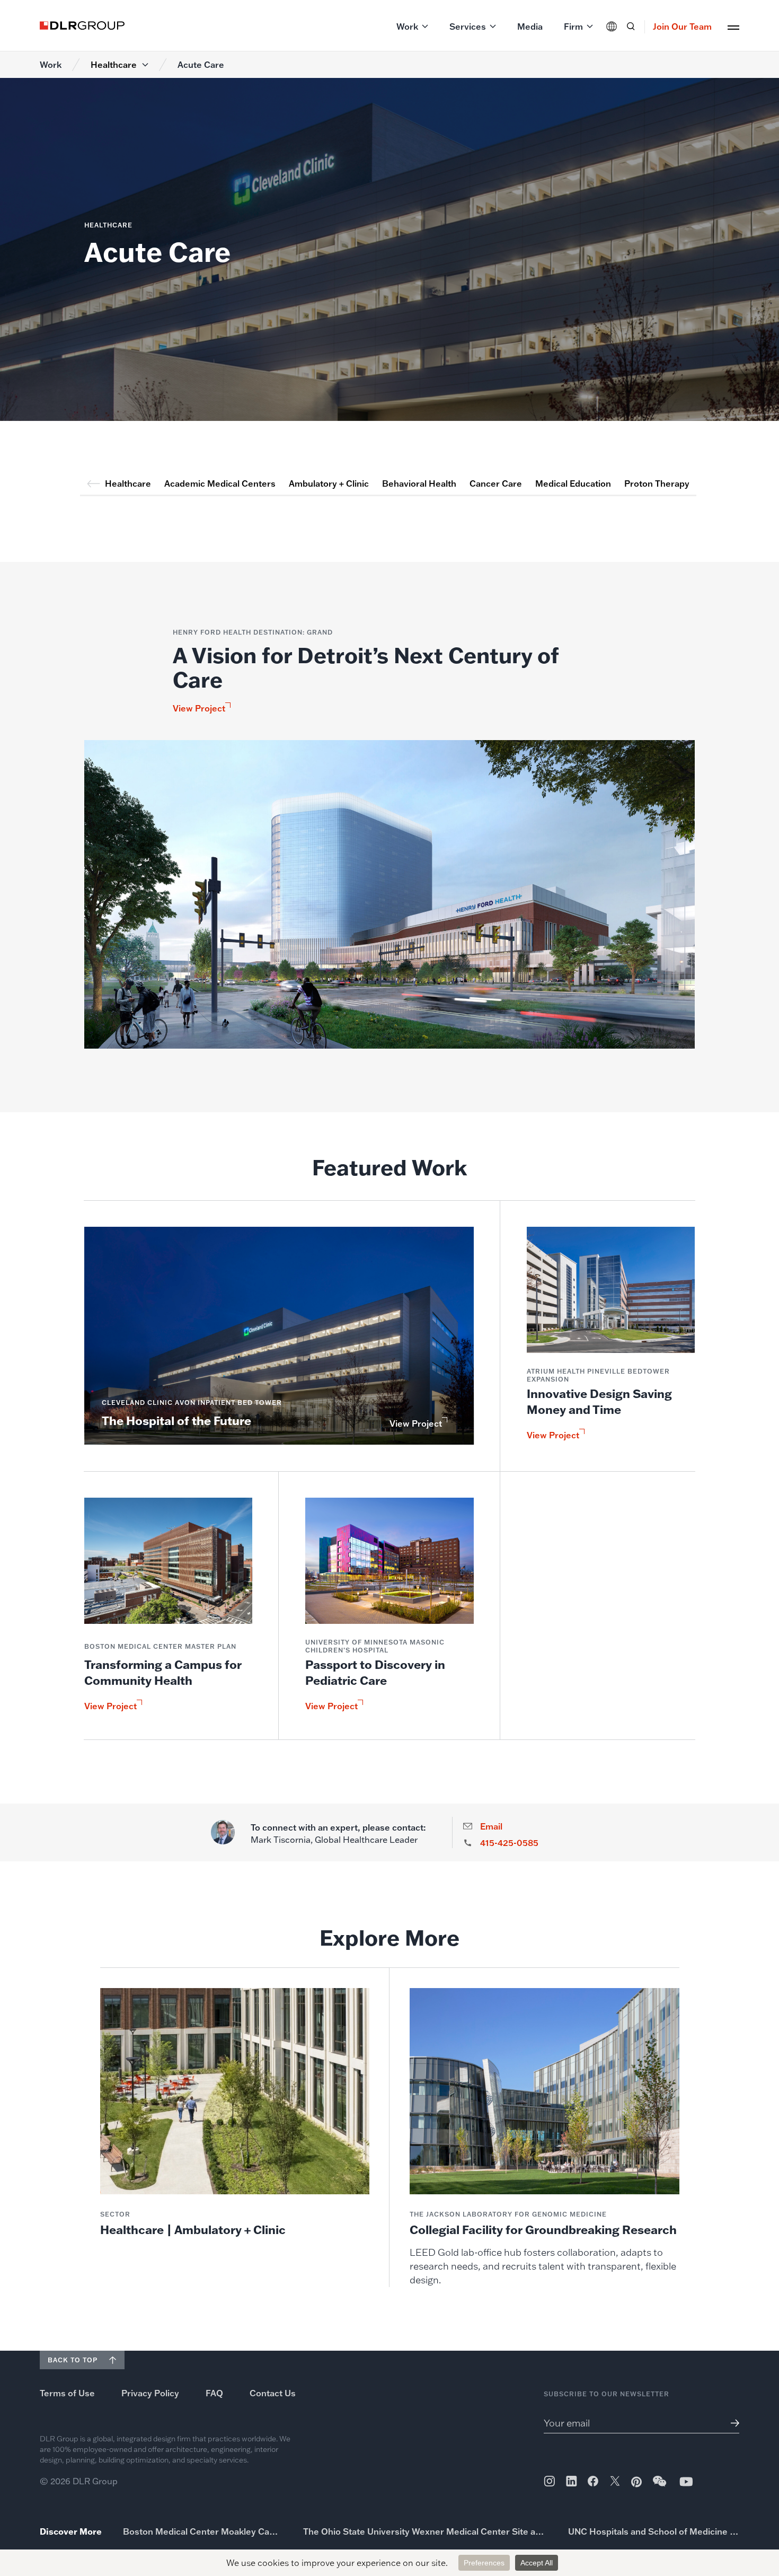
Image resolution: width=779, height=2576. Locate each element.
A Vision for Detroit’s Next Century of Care (366, 667)
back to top (73, 2360)
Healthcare (114, 65)
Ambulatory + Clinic (329, 483)
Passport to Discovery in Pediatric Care (375, 1672)
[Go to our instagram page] (549, 2481)
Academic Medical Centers (220, 483)
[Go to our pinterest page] (636, 2482)
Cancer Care (496, 483)
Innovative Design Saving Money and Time (599, 1401)
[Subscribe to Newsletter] (731, 2423)
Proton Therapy (657, 483)
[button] (412, 27)
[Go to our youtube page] (686, 2481)
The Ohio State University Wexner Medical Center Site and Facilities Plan (425, 2531)
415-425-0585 (509, 1843)
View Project (199, 708)
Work (51, 65)
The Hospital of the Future (176, 1421)
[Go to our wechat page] (660, 2486)
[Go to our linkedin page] (572, 2481)
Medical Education (573, 483)
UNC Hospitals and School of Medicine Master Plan (654, 2531)
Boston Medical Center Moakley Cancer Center (202, 2531)
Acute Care (201, 65)
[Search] (631, 27)
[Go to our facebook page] (593, 2481)
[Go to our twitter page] (615, 2482)
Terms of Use (67, 2393)
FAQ (214, 2393)
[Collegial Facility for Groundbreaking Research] (545, 2138)
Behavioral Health (419, 483)
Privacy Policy (150, 2393)
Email (491, 1826)
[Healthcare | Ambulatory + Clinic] (235, 2113)
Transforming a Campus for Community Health (163, 1672)
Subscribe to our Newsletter (607, 2394)
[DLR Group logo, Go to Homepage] (82, 25)
